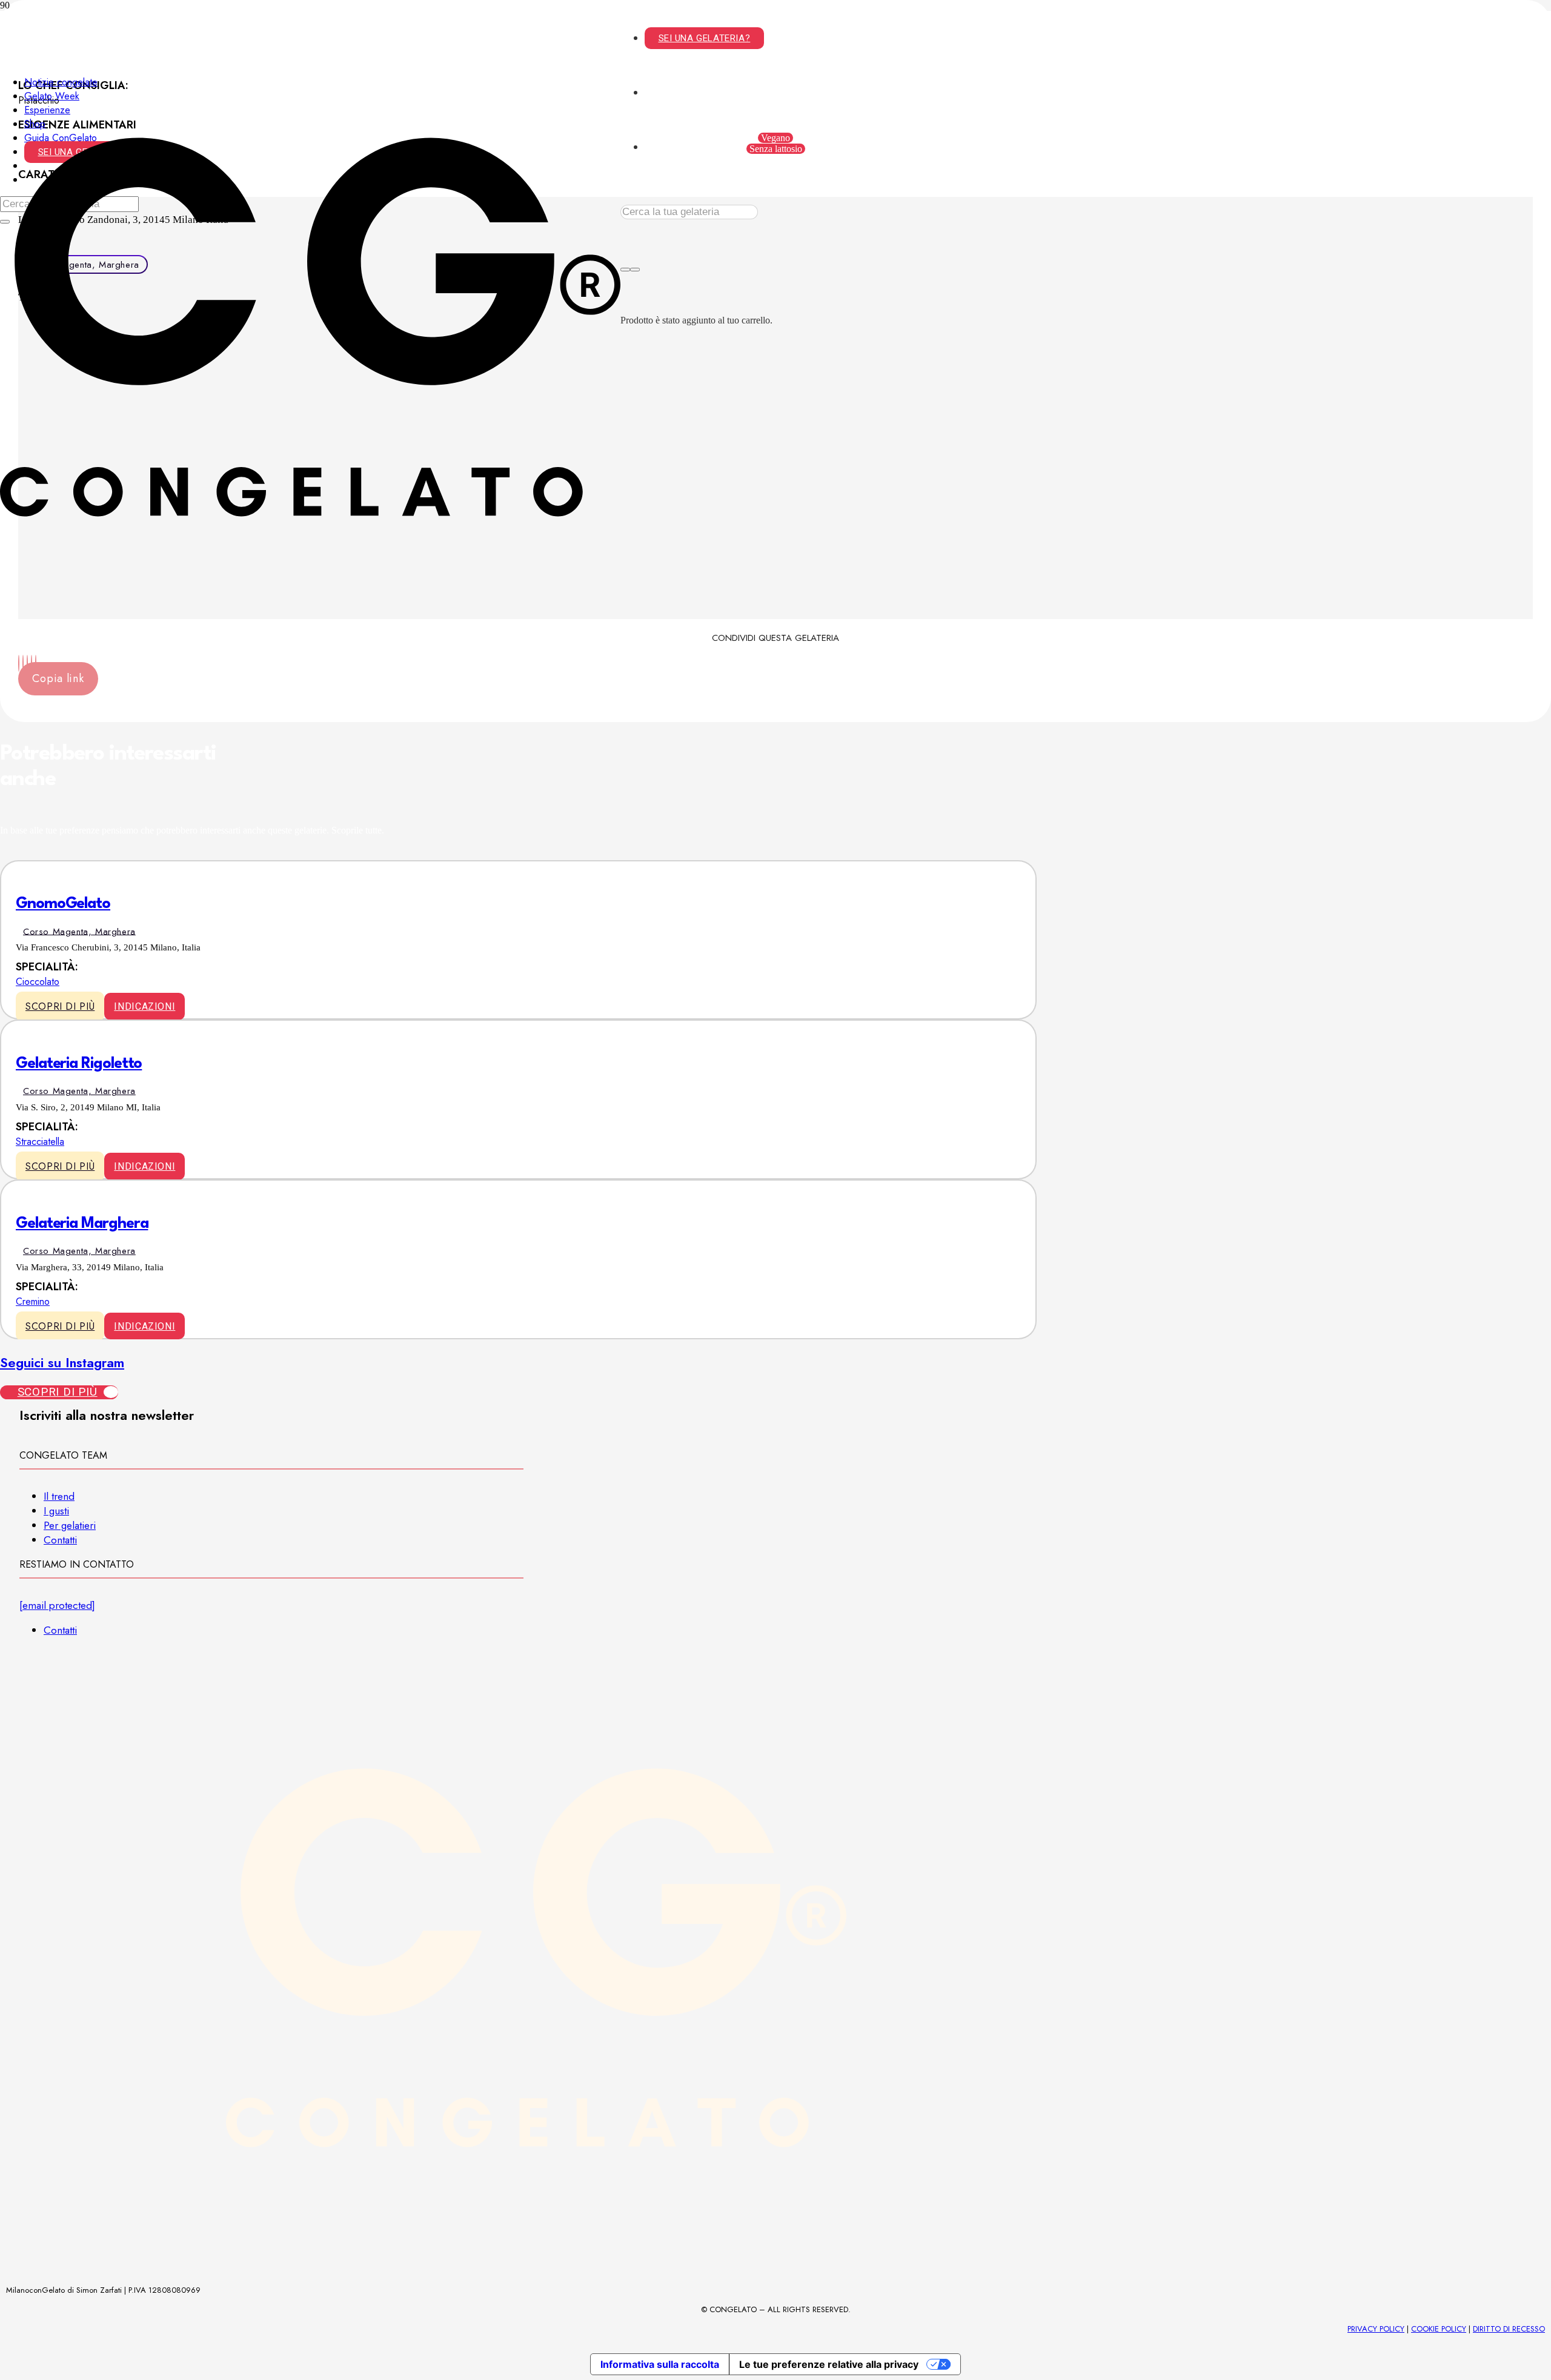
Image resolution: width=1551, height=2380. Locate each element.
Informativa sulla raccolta (660, 2364)
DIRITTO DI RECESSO (1509, 2329)
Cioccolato (38, 982)
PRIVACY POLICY (1376, 2329)
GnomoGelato (63, 904)
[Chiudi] (635, 270)
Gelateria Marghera (82, 1224)
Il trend (59, 1496)
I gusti (56, 1511)
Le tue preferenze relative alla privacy (829, 2364)
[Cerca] (625, 270)
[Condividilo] (23, 663)
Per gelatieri (70, 1525)
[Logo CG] (310, 634)
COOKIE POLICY (1439, 2329)
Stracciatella (40, 1142)
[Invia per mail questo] (19, 663)
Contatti (60, 1540)
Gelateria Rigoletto (79, 1064)
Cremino (33, 1301)
